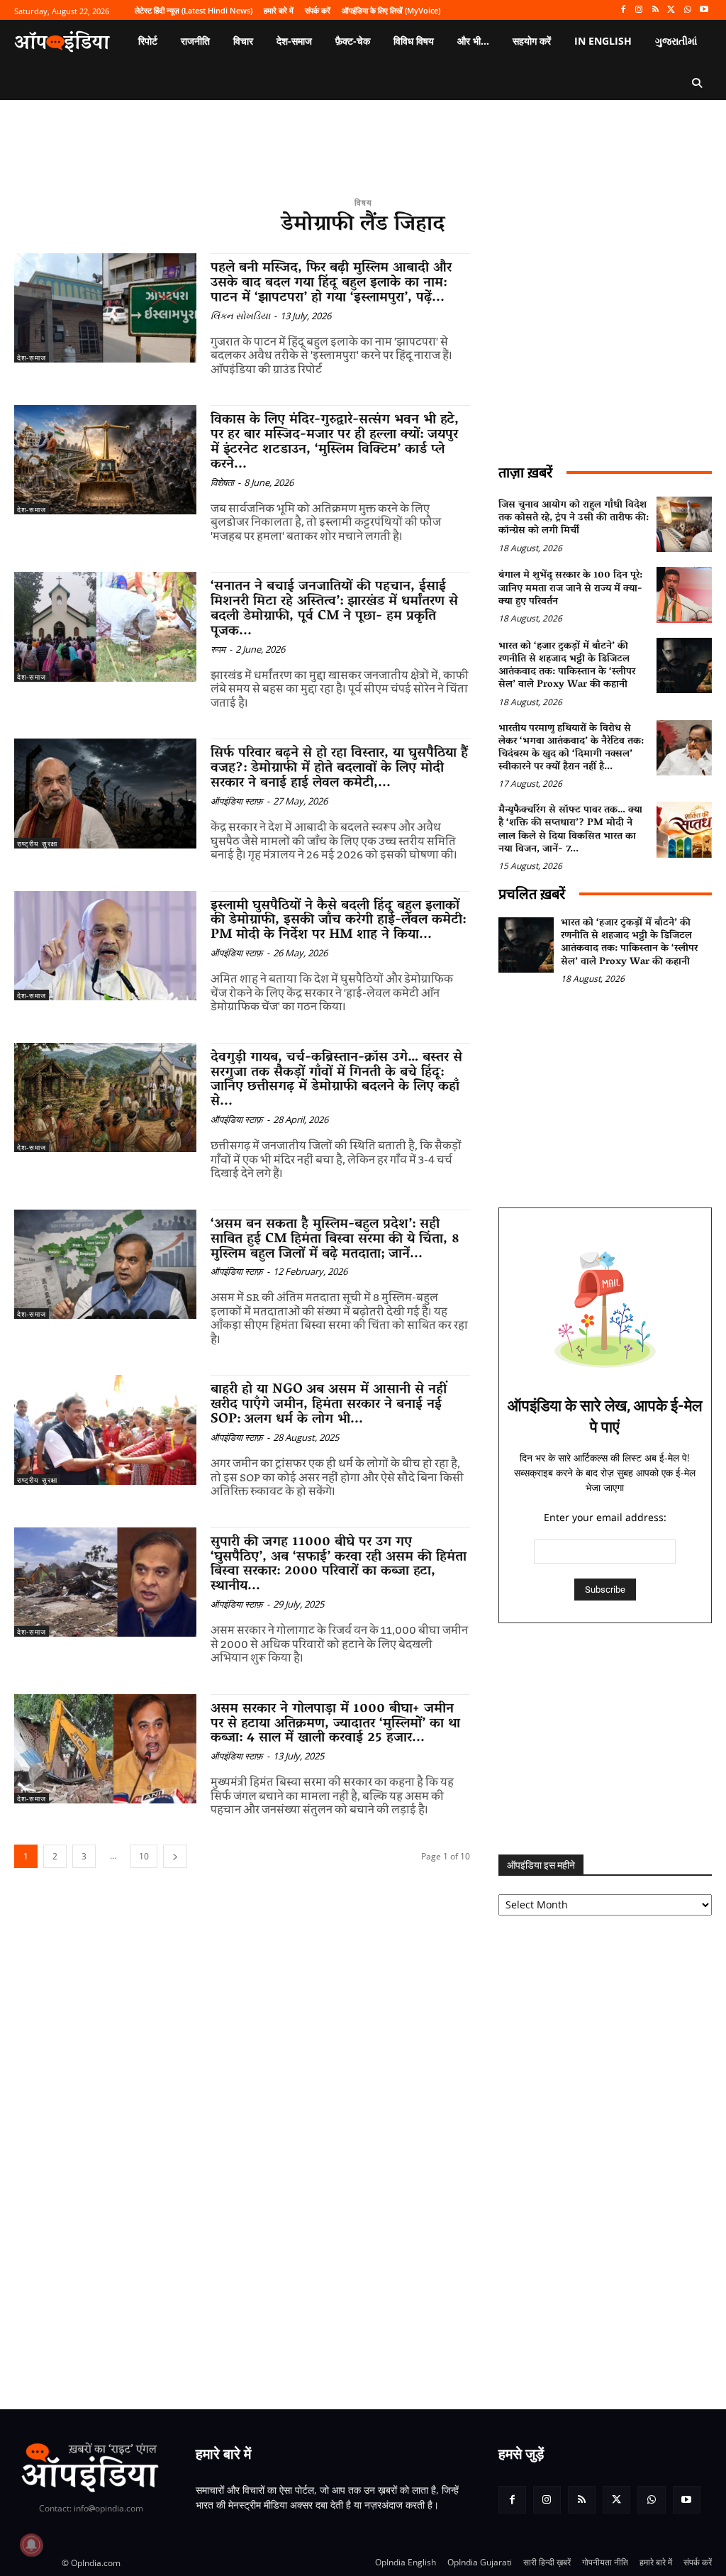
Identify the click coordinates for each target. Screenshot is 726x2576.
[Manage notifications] (31, 2545)
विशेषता (222, 482)
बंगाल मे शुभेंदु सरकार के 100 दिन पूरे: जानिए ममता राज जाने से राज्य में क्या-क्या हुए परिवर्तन (570, 588)
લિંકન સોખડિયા (240, 316)
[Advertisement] (605, 1739)
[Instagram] (639, 10)
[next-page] (175, 1856)
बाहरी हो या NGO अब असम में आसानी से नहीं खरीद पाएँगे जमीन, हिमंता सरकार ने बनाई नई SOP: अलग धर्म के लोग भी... (329, 1405)
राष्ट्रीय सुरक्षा (37, 844)
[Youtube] (704, 10)
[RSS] (655, 10)
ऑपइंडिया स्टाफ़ (237, 801)
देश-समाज (32, 358)
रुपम (218, 649)
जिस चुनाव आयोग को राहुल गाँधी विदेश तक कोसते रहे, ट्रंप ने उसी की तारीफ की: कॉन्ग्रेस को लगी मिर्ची (574, 518)
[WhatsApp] (687, 10)
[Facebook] (623, 10)
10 (144, 1856)
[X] (672, 10)
